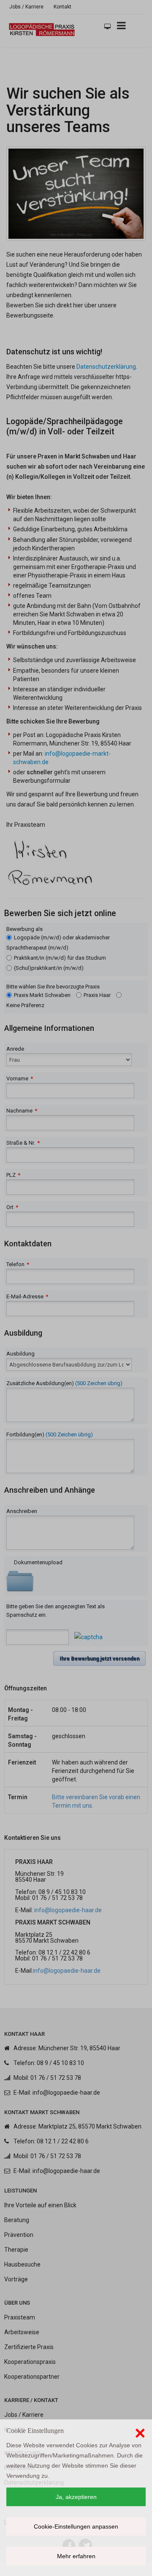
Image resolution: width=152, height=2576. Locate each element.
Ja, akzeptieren (76, 2497)
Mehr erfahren (76, 2556)
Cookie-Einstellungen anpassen (76, 2526)
